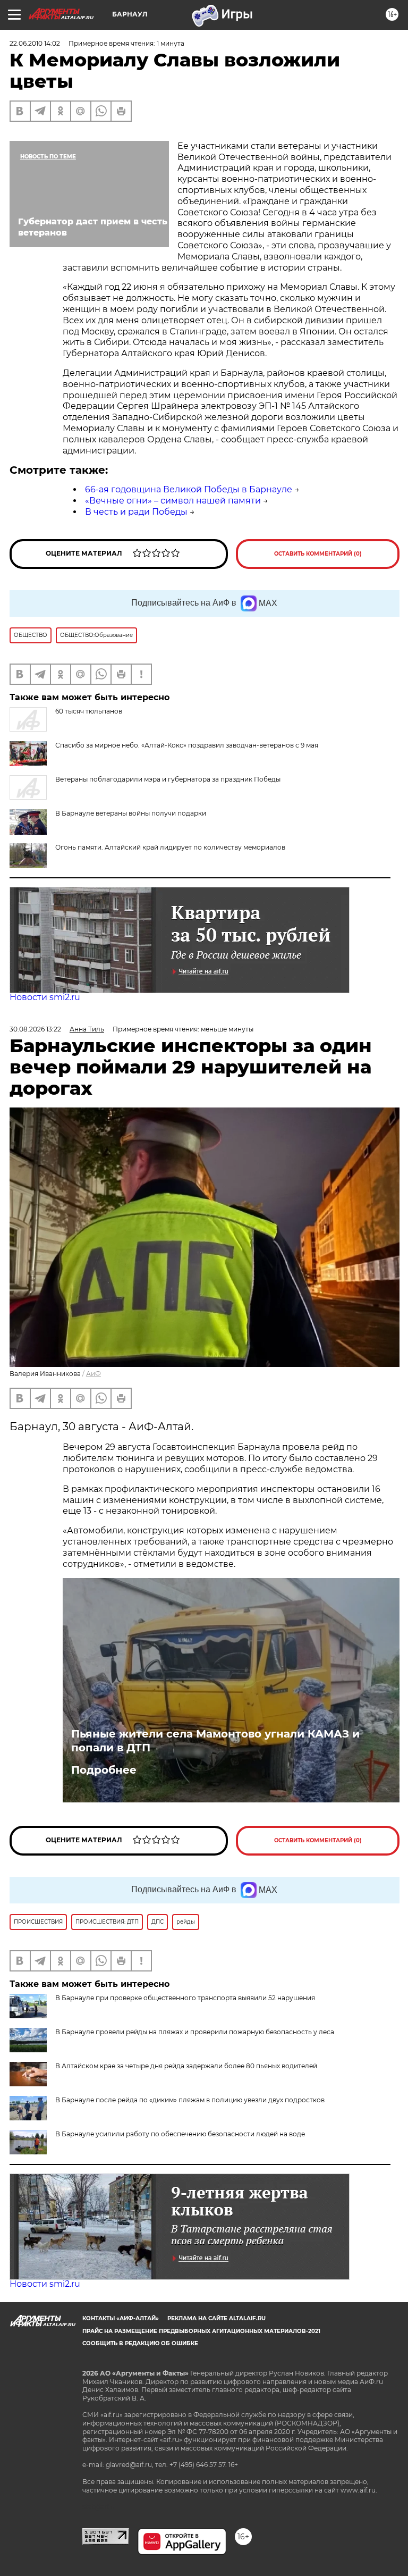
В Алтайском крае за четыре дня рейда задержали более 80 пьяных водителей (186, 2066)
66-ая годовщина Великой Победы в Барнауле (189, 489)
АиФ (93, 1374)
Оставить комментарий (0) (318, 554)
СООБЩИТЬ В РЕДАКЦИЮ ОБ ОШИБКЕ (140, 2343)
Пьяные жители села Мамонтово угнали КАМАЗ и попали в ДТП (215, 1741)
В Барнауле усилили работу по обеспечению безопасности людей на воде (180, 2134)
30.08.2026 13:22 (35, 1029)
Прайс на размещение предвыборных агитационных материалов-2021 (201, 2331)
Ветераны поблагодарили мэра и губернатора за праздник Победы (168, 779)
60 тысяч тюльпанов (89, 711)
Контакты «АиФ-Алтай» (121, 2318)
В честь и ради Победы (136, 512)
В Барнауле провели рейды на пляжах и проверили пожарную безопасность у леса (195, 2032)
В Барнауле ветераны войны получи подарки (131, 813)
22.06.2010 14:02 (35, 43)
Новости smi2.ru (45, 997)
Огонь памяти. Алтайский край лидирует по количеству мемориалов (170, 847)
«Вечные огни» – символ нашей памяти (173, 501)
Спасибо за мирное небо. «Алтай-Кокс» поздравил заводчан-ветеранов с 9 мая (187, 745)
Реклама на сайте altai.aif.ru (216, 2318)
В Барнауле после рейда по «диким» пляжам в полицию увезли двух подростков (190, 2100)
